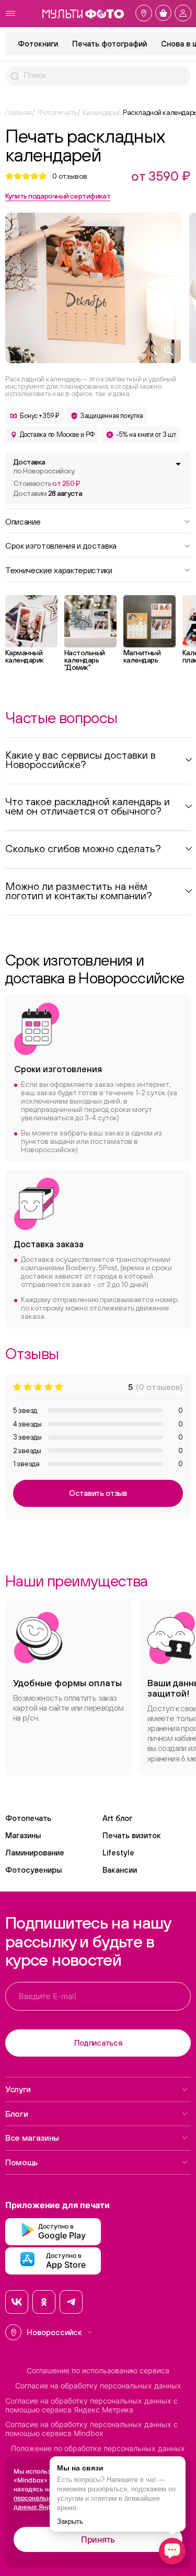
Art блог (117, 1818)
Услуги (18, 2089)
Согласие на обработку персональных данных (98, 2386)
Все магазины (32, 2138)
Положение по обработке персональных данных (98, 2449)
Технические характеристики (59, 570)
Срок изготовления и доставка (61, 545)
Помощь (21, 2162)
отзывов (70, 176)
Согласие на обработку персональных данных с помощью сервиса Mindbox (91, 2429)
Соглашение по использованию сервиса (98, 2371)
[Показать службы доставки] (178, 464)
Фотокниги (38, 44)
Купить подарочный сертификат (58, 196)
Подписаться (98, 2043)
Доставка (44, 466)
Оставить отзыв (98, 1493)
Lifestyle (118, 1853)
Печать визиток (132, 1835)
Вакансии (120, 1870)
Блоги (16, 2114)
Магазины (23, 1835)
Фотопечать (28, 1818)
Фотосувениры (33, 1870)
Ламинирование (35, 1853)
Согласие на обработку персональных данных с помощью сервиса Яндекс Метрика (91, 2405)
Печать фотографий (109, 44)
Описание (23, 521)
